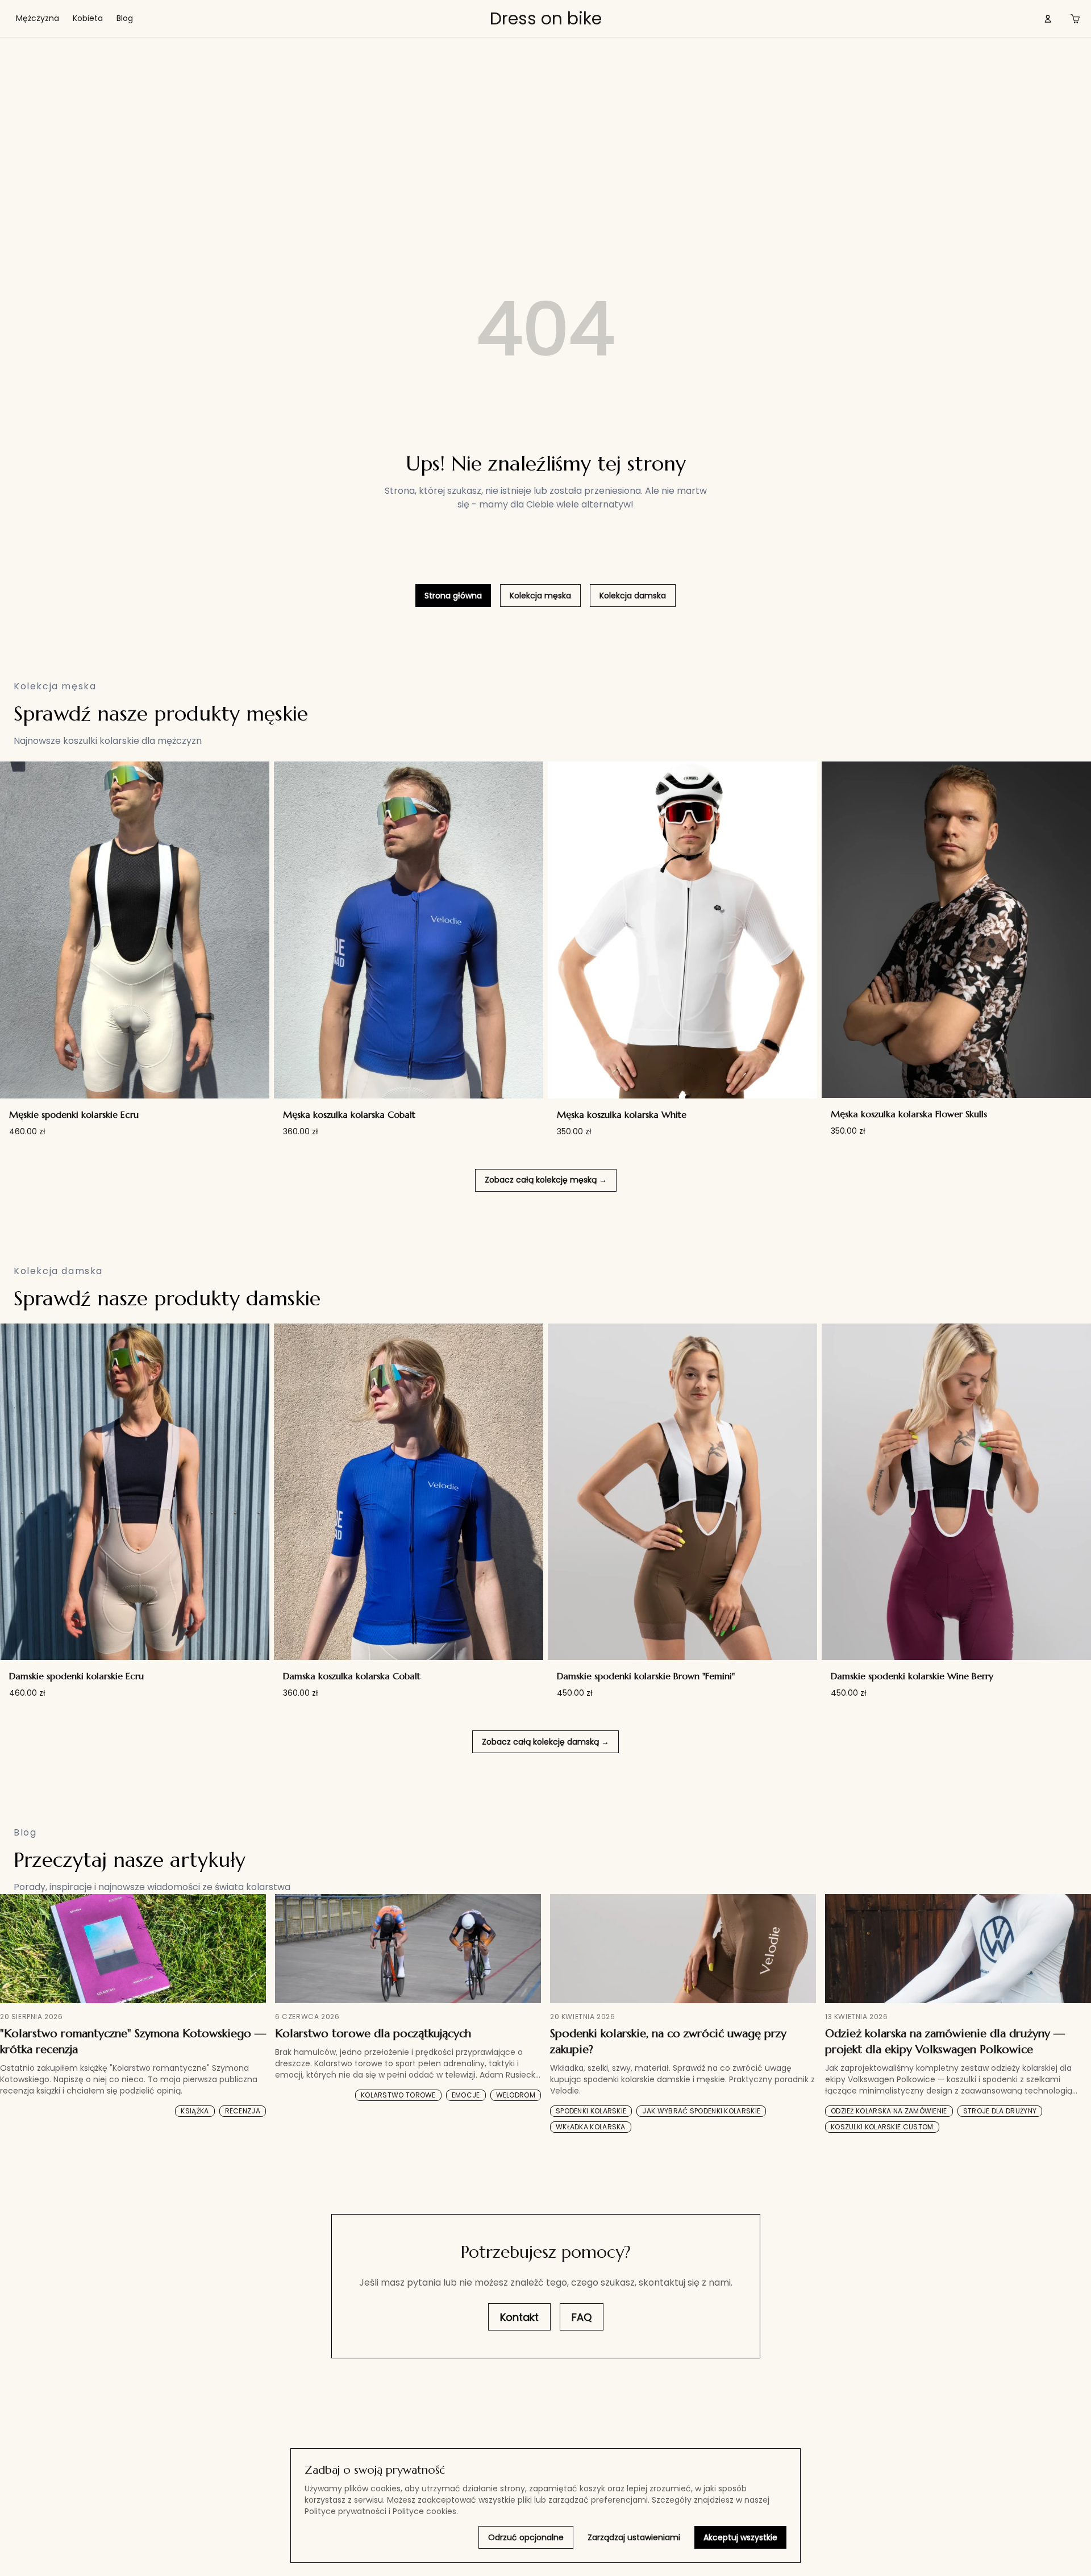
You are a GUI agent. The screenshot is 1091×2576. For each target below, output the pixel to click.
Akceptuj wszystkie (740, 2537)
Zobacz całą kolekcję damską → (545, 1742)
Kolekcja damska (633, 596)
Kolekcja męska (540, 596)
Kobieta (88, 18)
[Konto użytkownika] (1048, 19)
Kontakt (519, 2317)
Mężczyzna (38, 18)
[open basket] (1075, 19)
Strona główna (453, 596)
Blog (125, 18)
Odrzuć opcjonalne (526, 2537)
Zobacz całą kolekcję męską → (546, 1180)
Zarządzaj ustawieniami (634, 2537)
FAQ (582, 2317)
